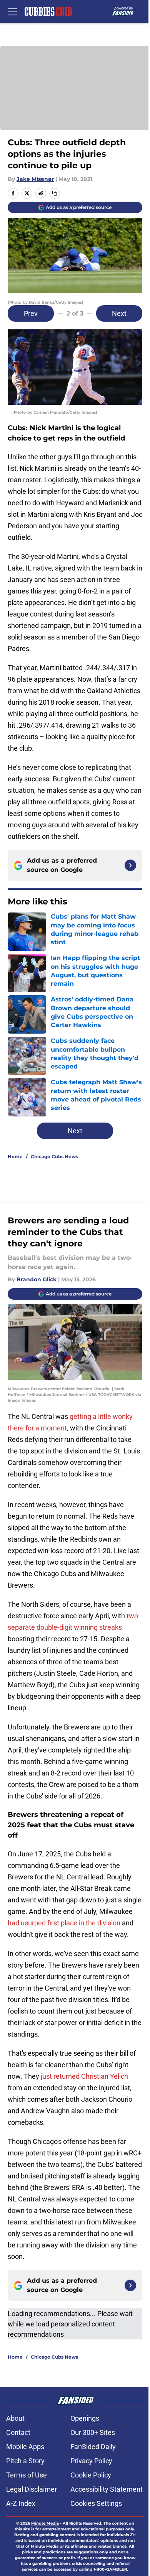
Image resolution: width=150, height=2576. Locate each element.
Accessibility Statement (107, 2489)
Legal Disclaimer (32, 2489)
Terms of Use (27, 2475)
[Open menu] (12, 12)
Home (15, 1156)
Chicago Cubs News (54, 1156)
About (15, 2418)
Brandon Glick (37, 1279)
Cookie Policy (91, 2475)
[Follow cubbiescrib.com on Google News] (130, 865)
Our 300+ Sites (93, 2432)
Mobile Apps (25, 2447)
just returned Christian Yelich (84, 2076)
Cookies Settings (96, 2503)
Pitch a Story (25, 2461)
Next (119, 313)
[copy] (55, 193)
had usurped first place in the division (64, 1923)
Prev (31, 313)
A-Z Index (21, 2503)
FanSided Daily (93, 2447)
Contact (18, 2432)
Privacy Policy (91, 2461)
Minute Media (45, 2523)
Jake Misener (35, 179)
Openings (85, 2418)
